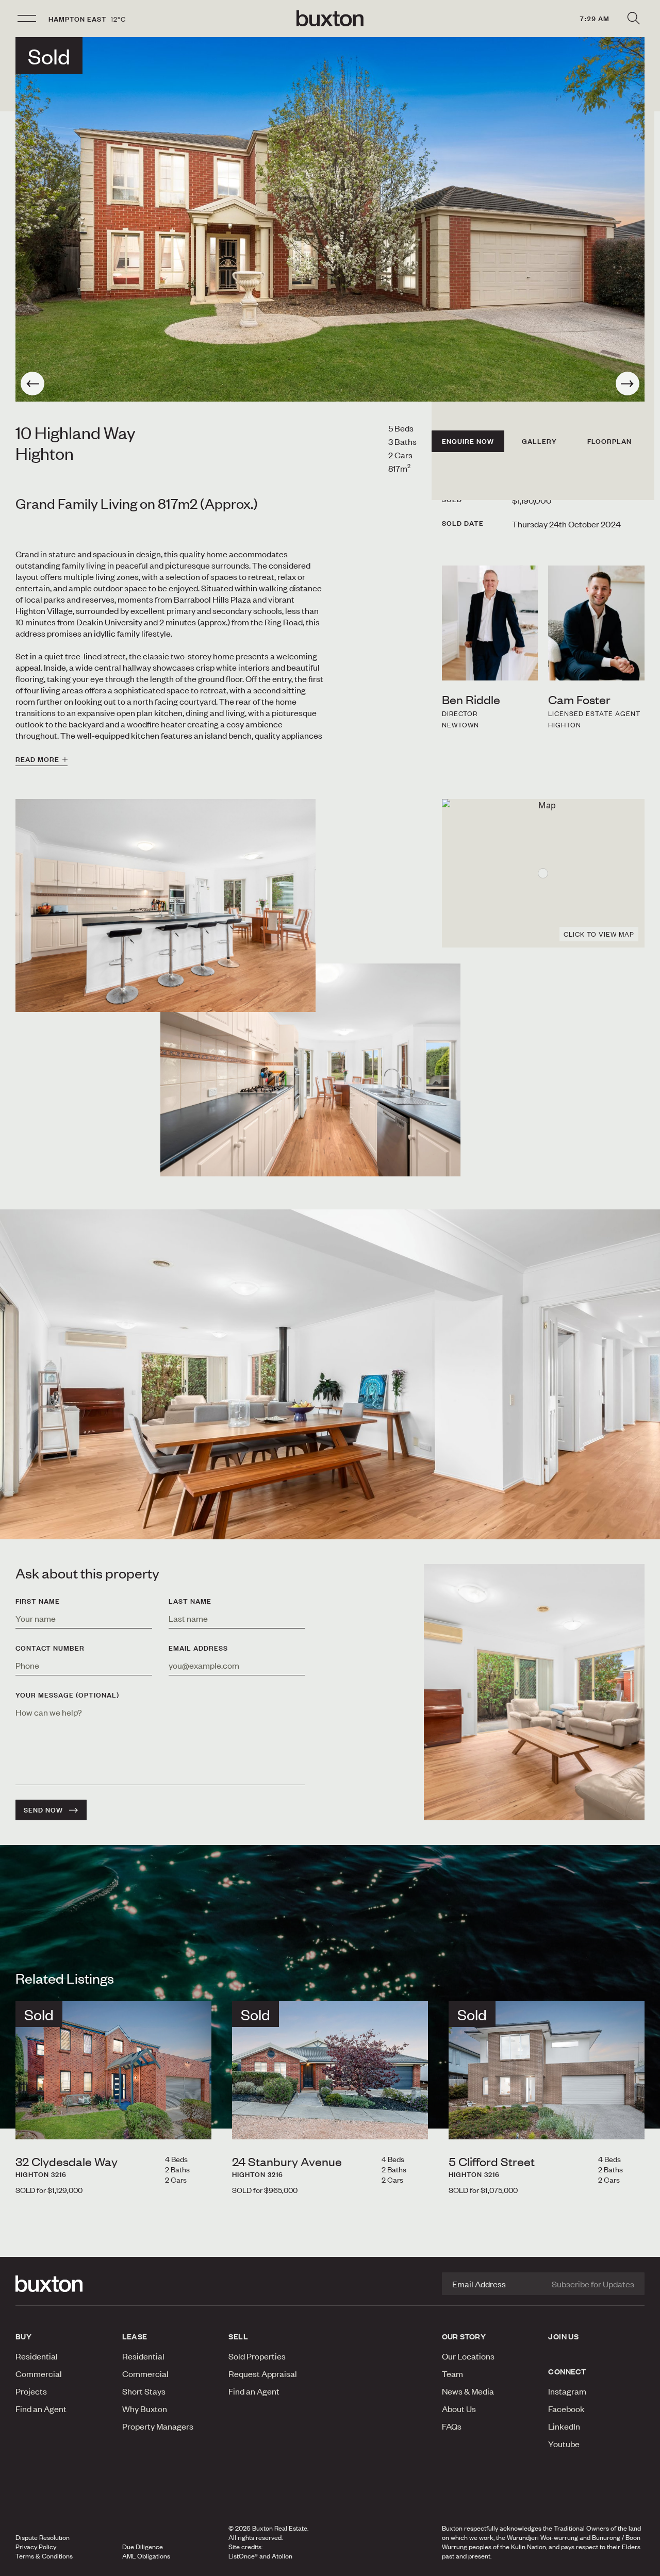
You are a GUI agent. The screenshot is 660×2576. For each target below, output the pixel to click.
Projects (31, 2391)
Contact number (50, 1648)
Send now (43, 1810)
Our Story (464, 2336)
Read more (37, 759)
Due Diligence (143, 2547)
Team (452, 2373)
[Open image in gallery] (310, 1070)
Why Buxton (145, 2408)
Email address (198, 1648)
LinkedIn (564, 2426)
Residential (37, 2356)
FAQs (452, 2426)
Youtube (564, 2444)
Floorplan (609, 441)
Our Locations (468, 2356)
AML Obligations (146, 2556)
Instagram (567, 2391)
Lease (135, 2336)
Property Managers (158, 2426)
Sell (238, 2336)
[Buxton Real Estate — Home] (330, 19)
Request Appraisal (263, 2373)
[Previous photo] (32, 384)
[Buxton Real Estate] (64, 2284)
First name (38, 1601)
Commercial (39, 2373)
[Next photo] (628, 384)
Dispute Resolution (43, 2537)
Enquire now (468, 441)
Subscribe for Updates (593, 2284)
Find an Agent (41, 2408)
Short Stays (144, 2391)
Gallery (539, 441)
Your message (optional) (67, 1695)
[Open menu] (27, 19)
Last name (190, 1601)
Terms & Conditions (44, 2556)
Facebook (566, 2408)
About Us (459, 2408)
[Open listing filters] (633, 19)
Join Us (563, 2336)
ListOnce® (243, 2556)
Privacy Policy (36, 2547)
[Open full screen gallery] (330, 219)
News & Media (468, 2391)
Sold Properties (257, 2356)
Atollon (282, 2556)
